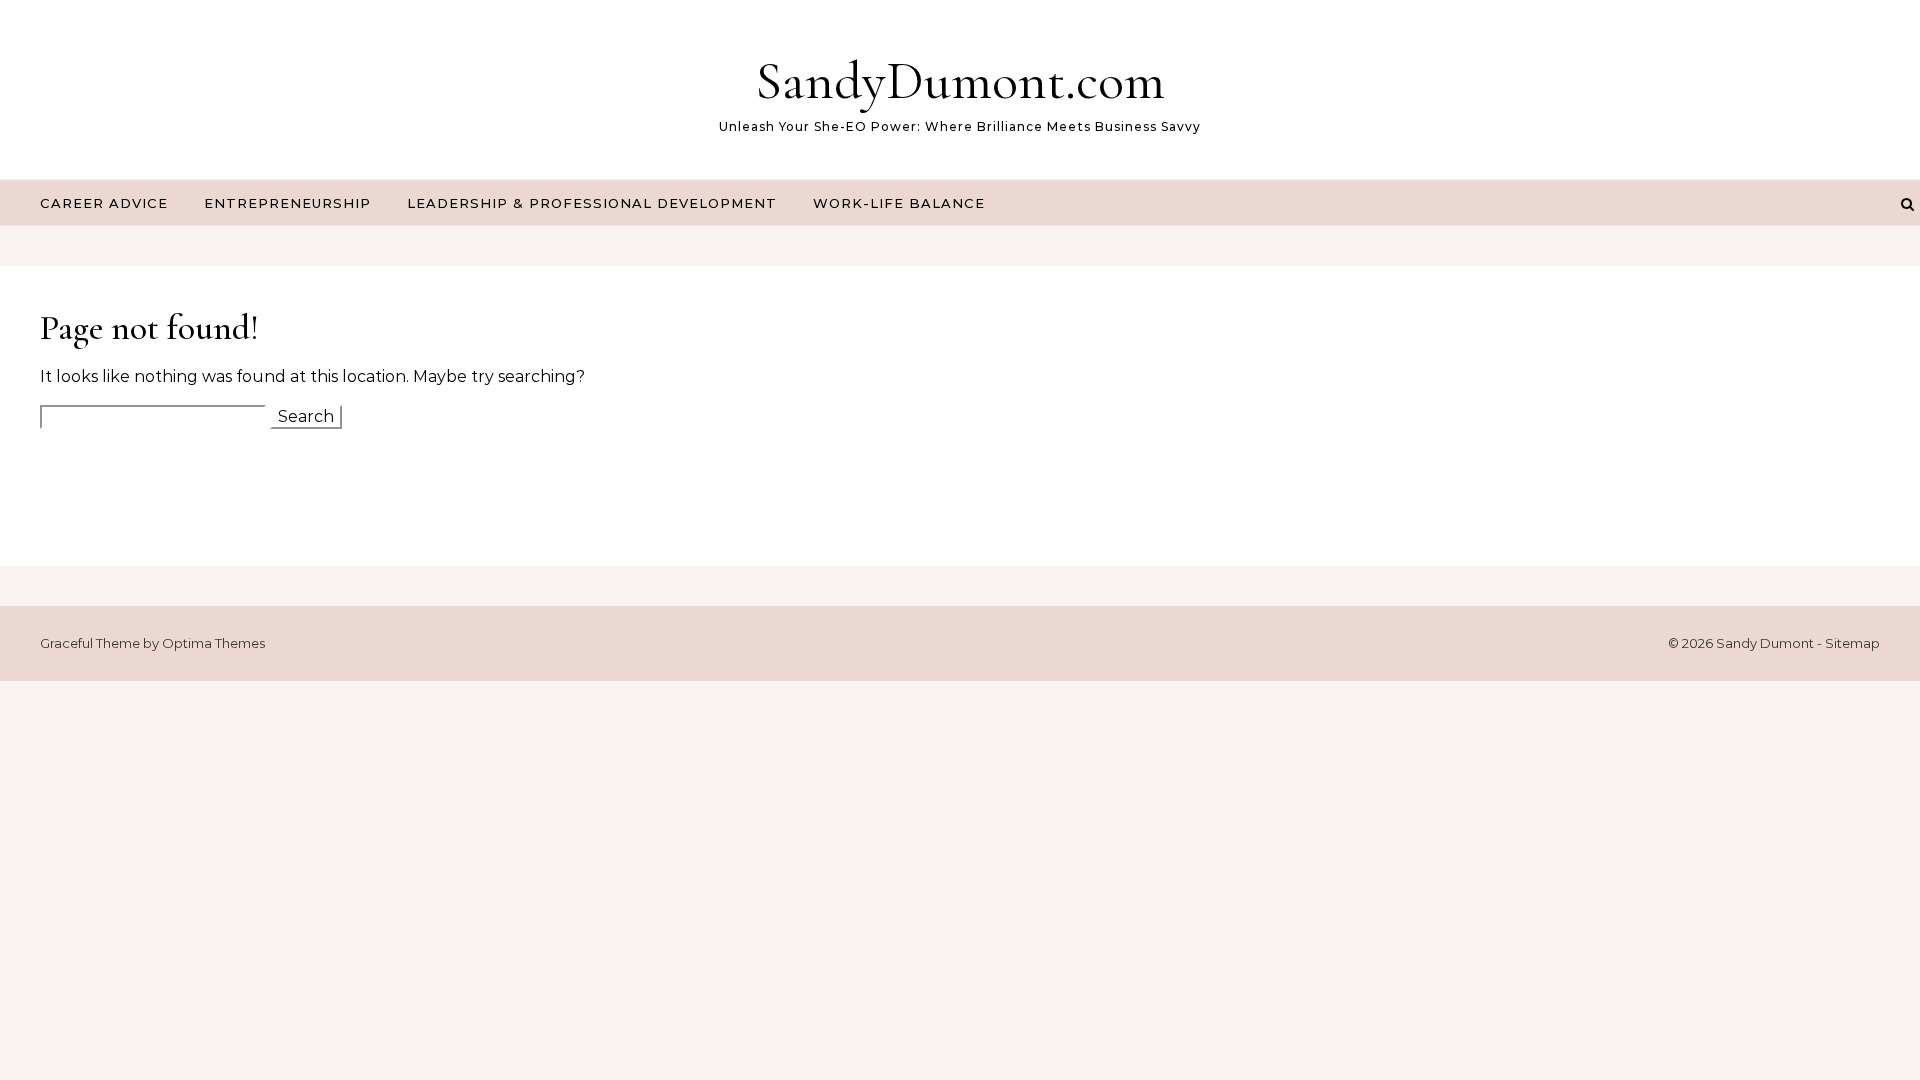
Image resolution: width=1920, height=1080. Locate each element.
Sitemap (1852, 643)
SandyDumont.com (960, 80)
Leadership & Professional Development (592, 203)
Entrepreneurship (287, 203)
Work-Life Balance (899, 203)
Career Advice (104, 203)
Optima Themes (213, 643)
